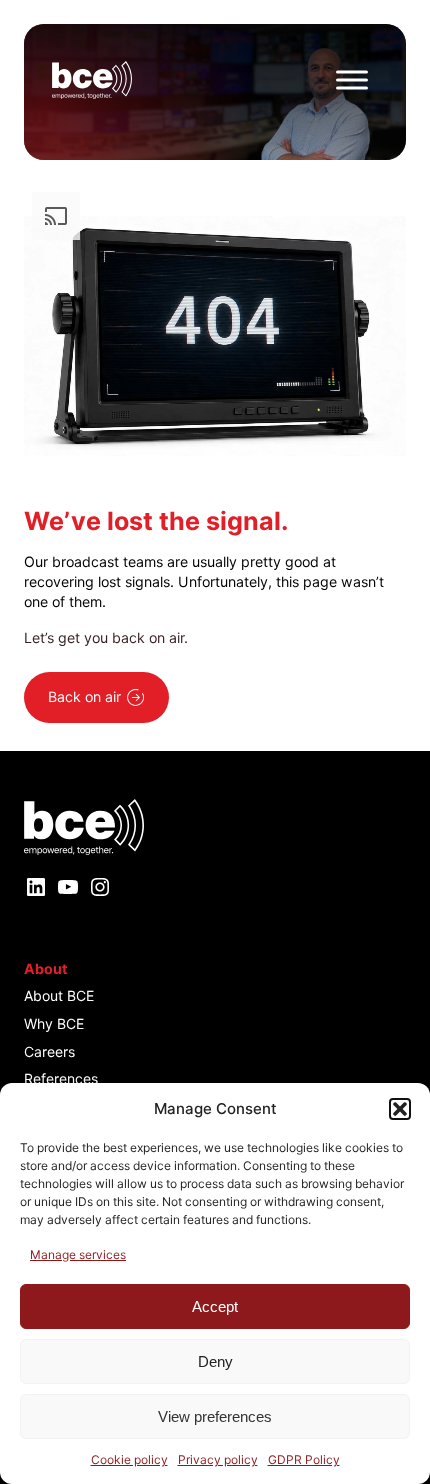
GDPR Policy (304, 1459)
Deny (215, 1361)
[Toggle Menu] (352, 79)
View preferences (215, 1416)
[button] (400, 1109)
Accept (215, 1306)
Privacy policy (218, 1459)
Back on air (84, 696)
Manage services (78, 1254)
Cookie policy (129, 1459)
